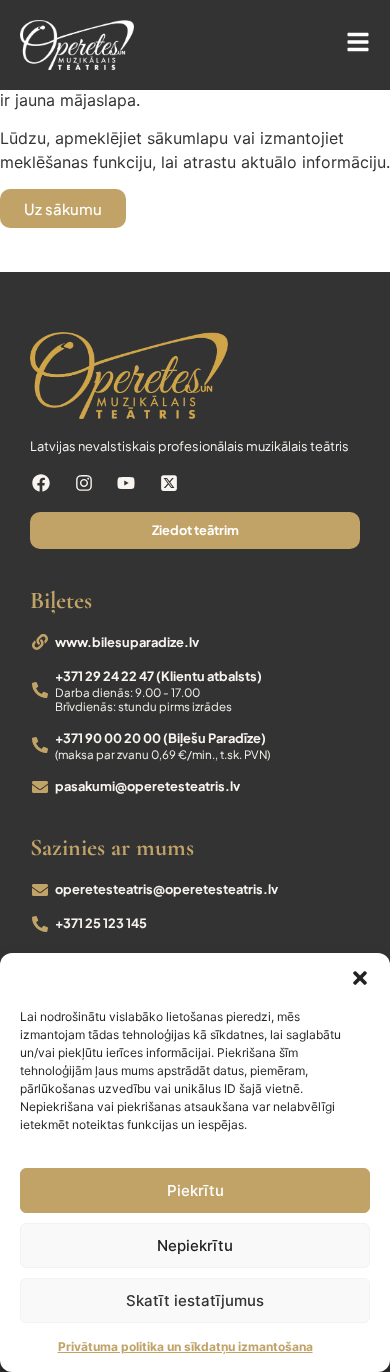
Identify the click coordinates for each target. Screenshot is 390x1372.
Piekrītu (195, 1190)
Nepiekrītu (195, 1245)
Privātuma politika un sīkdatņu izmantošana (185, 1346)
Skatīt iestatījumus (195, 1300)
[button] (360, 978)
